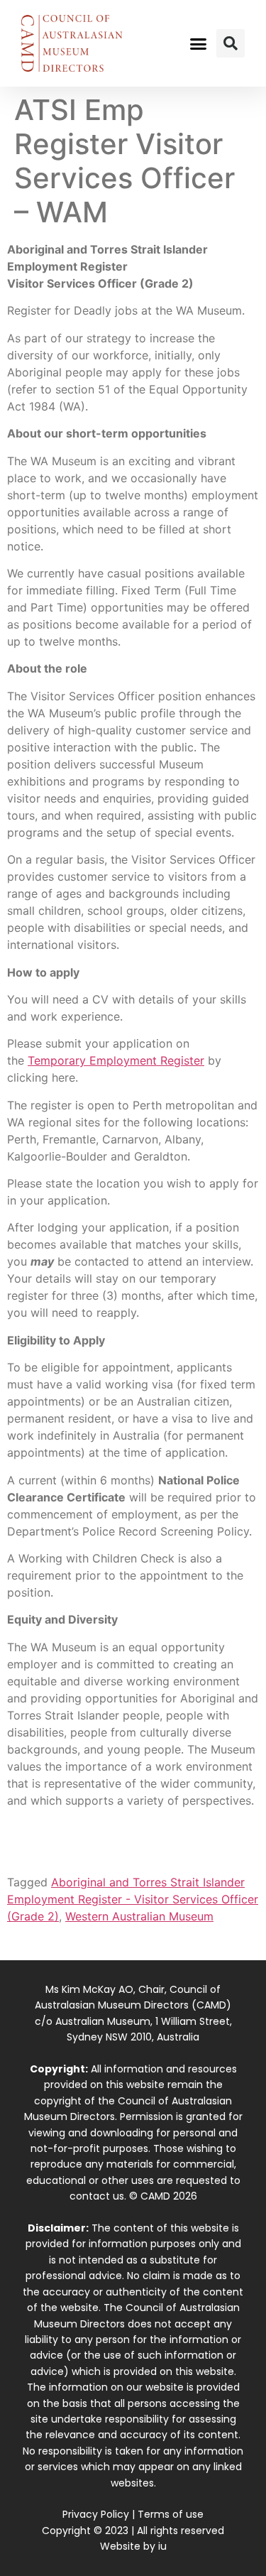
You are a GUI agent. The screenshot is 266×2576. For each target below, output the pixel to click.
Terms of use (171, 2514)
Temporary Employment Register (116, 1060)
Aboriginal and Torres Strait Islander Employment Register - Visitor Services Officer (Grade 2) (133, 1899)
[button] (198, 43)
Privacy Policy (96, 2514)
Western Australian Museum (139, 1916)
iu (162, 2546)
